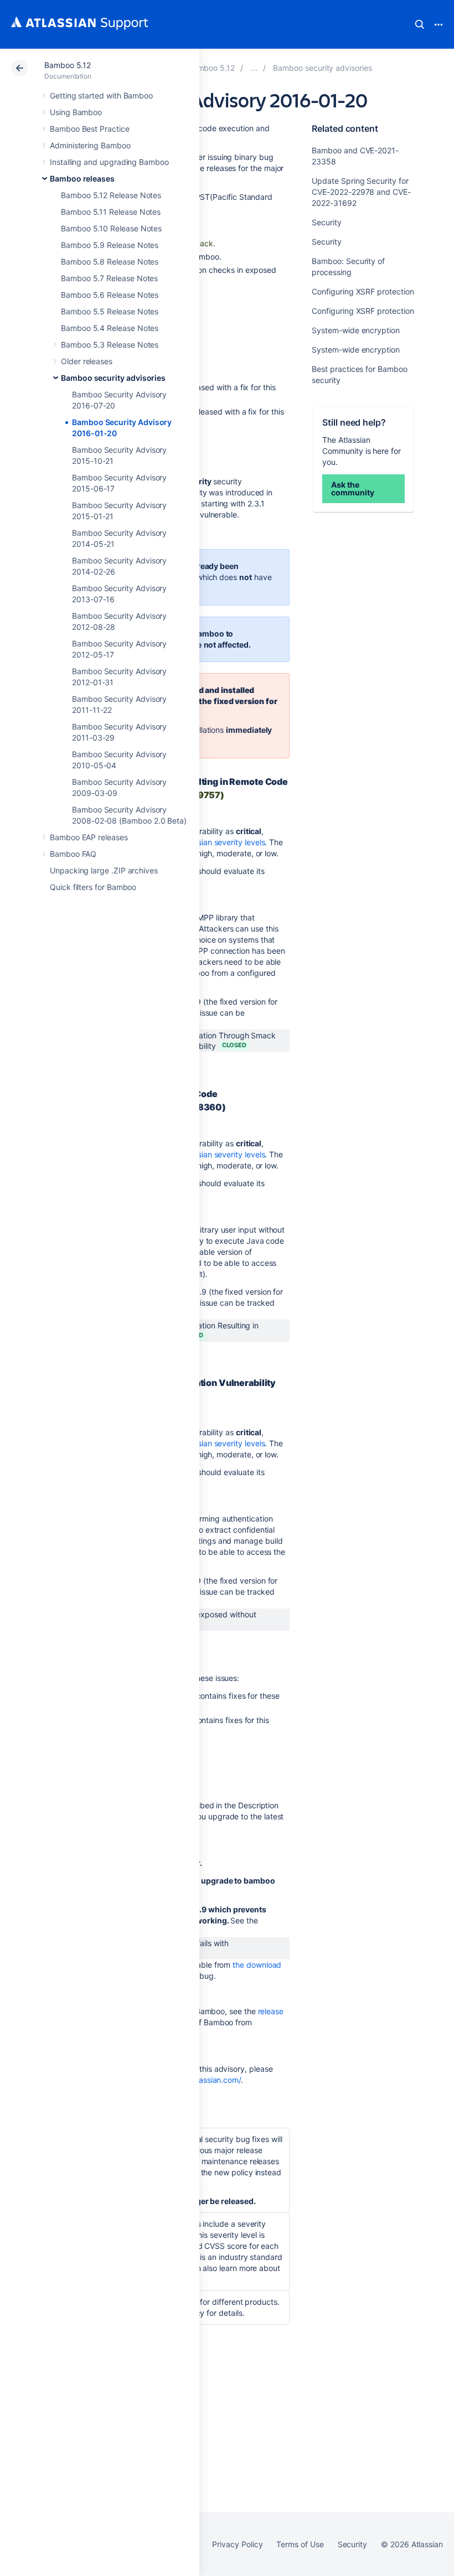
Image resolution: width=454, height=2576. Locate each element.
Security (326, 222)
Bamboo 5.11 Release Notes (111, 212)
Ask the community (352, 488)
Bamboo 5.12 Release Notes (111, 195)
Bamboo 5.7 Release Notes (109, 278)
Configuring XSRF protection (363, 291)
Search (420, 24)
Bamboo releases (82, 179)
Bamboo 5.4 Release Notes (110, 328)
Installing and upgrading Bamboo (109, 162)
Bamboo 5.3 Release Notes (110, 345)
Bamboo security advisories (113, 378)
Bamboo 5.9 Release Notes (110, 245)
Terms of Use (300, 2544)
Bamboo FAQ (73, 854)
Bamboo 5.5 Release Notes (110, 311)
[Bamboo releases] (254, 68)
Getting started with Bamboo (101, 95)
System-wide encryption (355, 330)
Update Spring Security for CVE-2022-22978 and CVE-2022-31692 (361, 192)
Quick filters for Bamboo (93, 887)
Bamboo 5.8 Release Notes (110, 262)
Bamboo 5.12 (68, 65)
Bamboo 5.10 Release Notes (111, 228)
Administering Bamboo (90, 145)
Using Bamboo (76, 112)
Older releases (87, 361)
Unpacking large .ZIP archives (104, 870)
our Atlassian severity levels (215, 842)
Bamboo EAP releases (89, 837)
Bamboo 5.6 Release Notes (110, 295)
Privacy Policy (237, 2544)
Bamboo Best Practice (90, 129)
